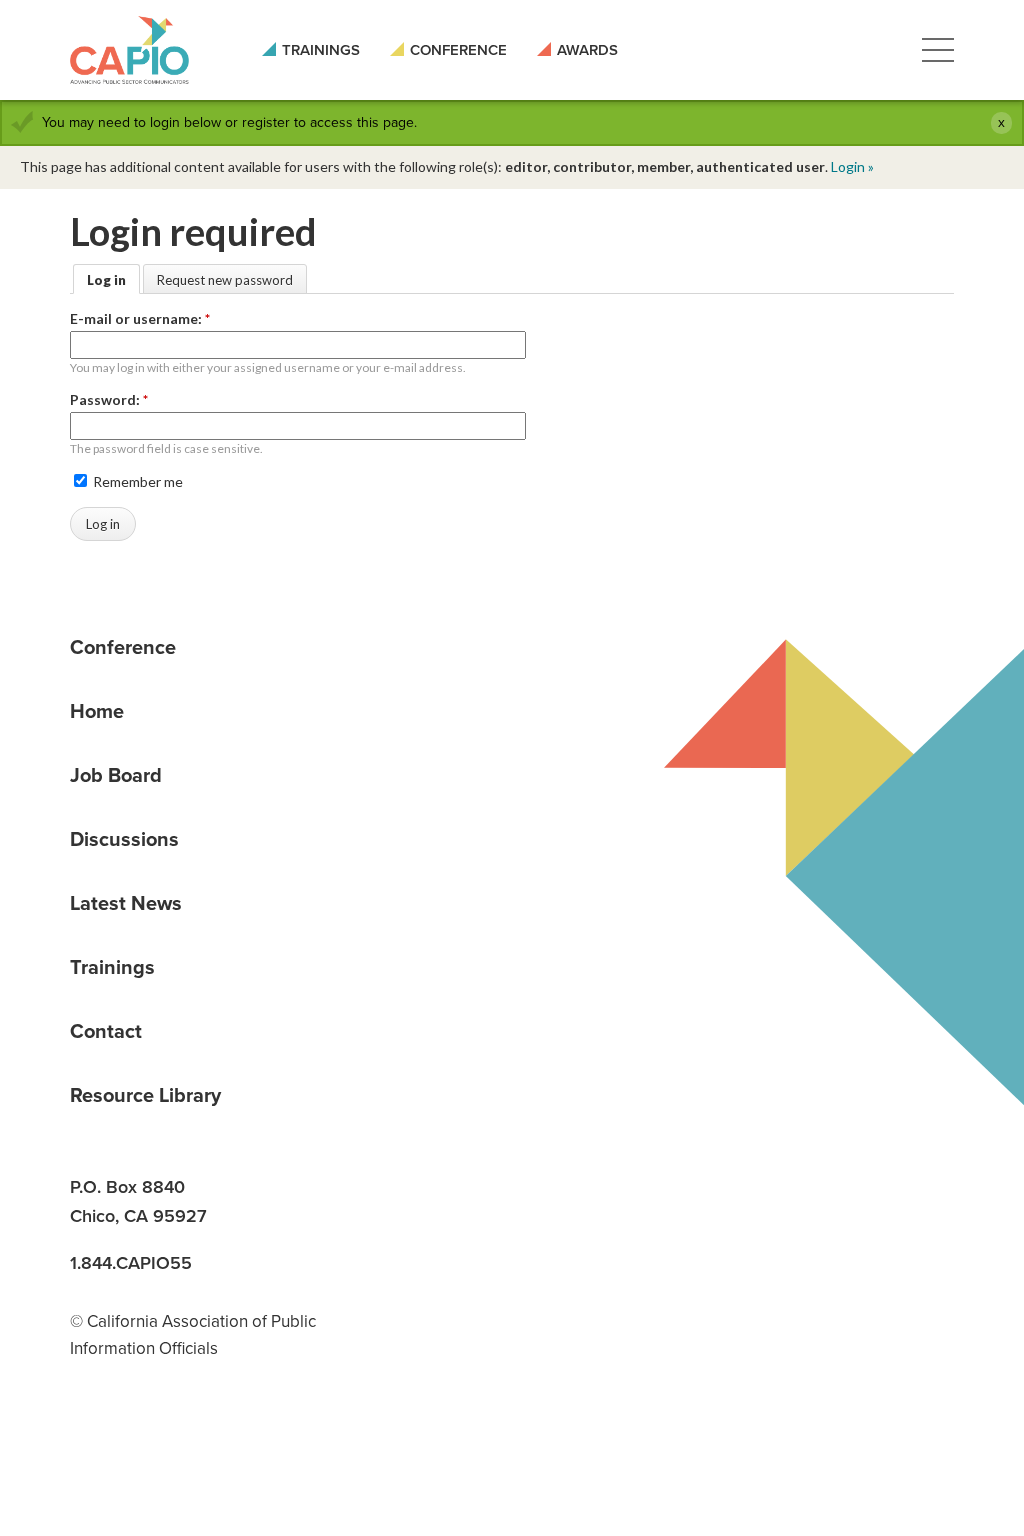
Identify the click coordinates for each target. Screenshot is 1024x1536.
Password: (109, 399)
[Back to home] (129, 50)
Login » (852, 166)
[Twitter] (230, 1434)
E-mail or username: (140, 318)
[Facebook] (161, 1434)
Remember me (136, 481)
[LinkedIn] (92, 1434)
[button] (938, 50)
